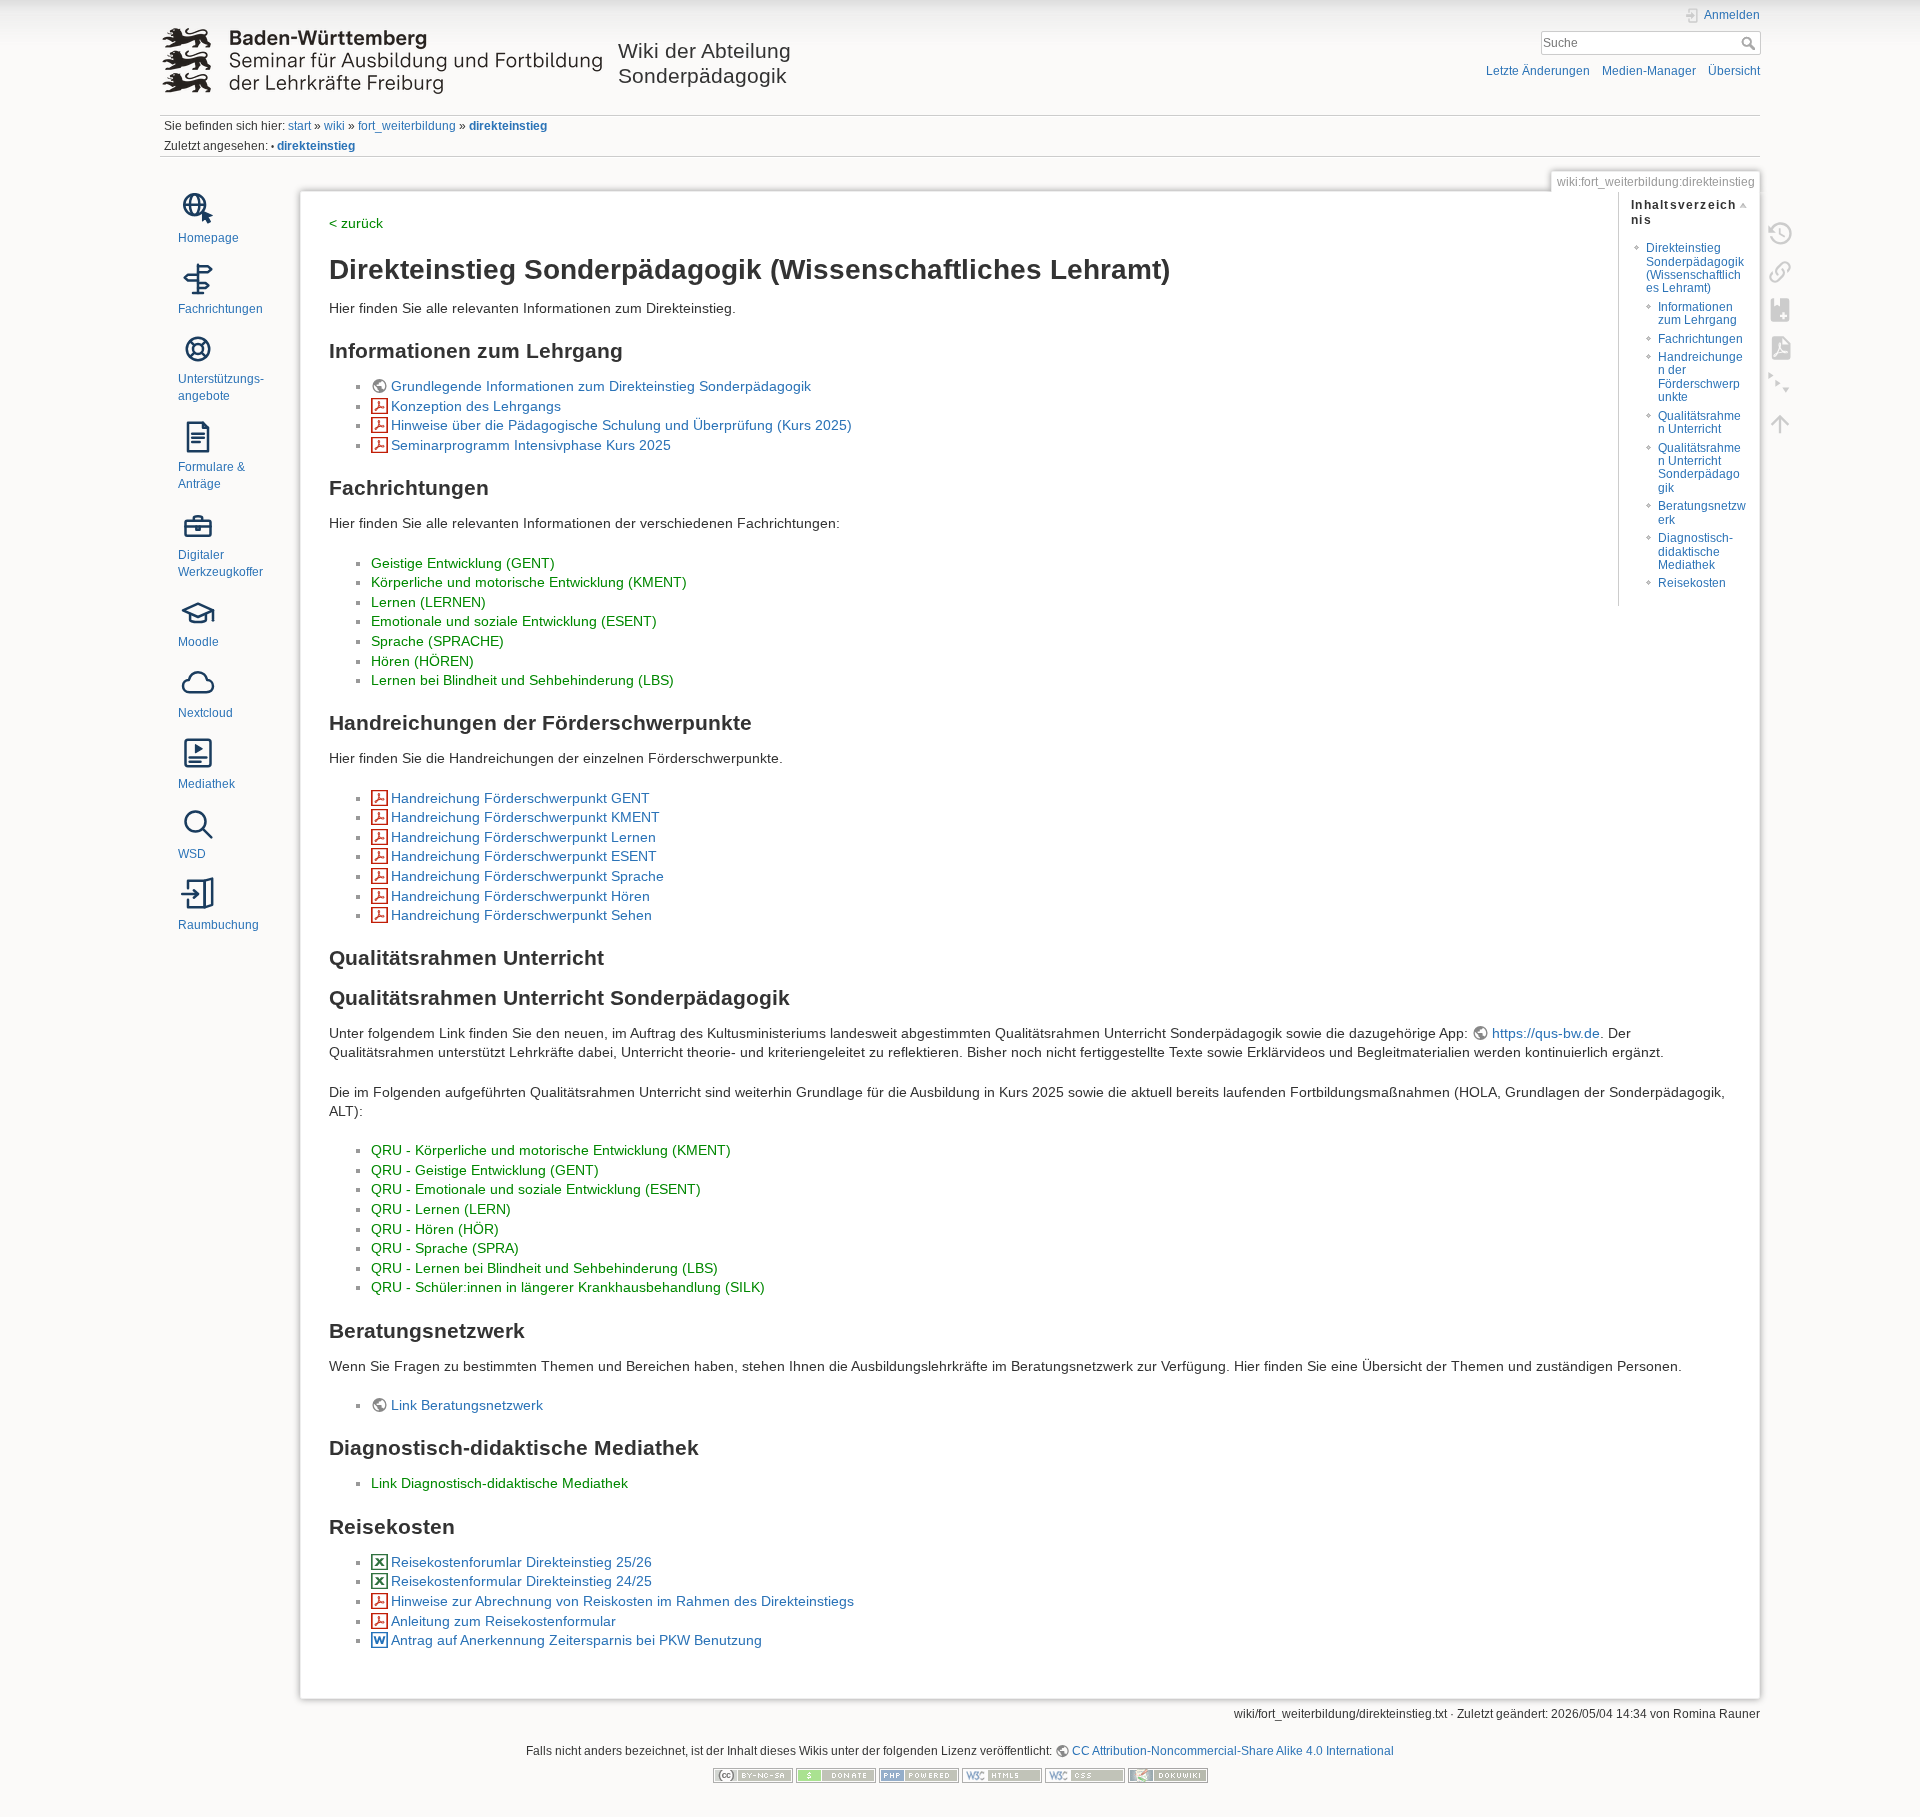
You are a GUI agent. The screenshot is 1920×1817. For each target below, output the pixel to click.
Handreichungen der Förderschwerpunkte (1700, 377)
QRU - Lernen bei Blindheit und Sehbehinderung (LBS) (544, 1268)
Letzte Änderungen (1538, 71)
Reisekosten (1692, 583)
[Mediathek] (198, 752)
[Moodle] (198, 611)
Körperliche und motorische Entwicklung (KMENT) (529, 582)
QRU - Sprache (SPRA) (445, 1248)
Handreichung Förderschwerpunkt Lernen (523, 837)
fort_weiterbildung (407, 126)
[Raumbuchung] (198, 894)
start (299, 126)
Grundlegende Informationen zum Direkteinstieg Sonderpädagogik (601, 386)
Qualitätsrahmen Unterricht (1699, 422)
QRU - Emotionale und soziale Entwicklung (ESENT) (536, 1189)
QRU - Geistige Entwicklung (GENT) (485, 1170)
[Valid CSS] (1085, 1774)
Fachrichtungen (1700, 339)
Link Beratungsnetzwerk (467, 1405)
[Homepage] (198, 207)
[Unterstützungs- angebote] (198, 348)
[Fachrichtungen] (198, 278)
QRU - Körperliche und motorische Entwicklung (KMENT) (551, 1150)
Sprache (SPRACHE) (437, 641)
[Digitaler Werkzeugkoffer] (198, 524)
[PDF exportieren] (1780, 347)
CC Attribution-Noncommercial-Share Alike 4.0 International (1233, 1751)
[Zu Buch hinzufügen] (1780, 309)
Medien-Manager (1649, 71)
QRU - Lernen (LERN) (441, 1209)
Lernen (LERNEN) (428, 602)
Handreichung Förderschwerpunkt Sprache (527, 876)
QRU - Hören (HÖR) (435, 1229)
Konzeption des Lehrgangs (476, 406)
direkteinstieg (508, 126)
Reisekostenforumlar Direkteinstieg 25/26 (521, 1562)
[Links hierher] (1780, 271)
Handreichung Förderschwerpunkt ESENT (524, 856)
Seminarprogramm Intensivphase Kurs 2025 (531, 445)
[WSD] (198, 823)
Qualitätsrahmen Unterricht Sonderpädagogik (1699, 468)
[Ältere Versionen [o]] (1780, 233)
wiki (334, 126)
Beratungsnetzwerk (1702, 512)
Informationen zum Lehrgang (1697, 313)
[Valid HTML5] (1002, 1774)
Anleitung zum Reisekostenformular (503, 1621)
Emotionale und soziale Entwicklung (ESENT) (514, 621)
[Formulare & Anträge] (198, 436)
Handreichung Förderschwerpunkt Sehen (521, 915)
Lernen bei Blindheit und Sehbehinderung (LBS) (522, 680)
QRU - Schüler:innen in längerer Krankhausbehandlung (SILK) (568, 1287)
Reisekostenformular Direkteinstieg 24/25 (521, 1581)
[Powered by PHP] (919, 1774)
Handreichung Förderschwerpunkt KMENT (525, 817)
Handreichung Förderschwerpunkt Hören (520, 896)
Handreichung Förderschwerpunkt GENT (520, 798)
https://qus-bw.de (1546, 1033)
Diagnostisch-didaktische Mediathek (1695, 551)
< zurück (356, 223)
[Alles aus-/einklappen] (1780, 385)
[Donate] (836, 1774)
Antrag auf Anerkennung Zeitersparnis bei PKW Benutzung (576, 1640)
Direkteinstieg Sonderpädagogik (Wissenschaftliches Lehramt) (1695, 268)
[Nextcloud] (198, 682)
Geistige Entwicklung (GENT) (463, 563)
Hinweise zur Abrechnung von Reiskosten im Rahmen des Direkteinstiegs (622, 1601)
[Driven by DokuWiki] (1168, 1774)
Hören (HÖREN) (422, 661)
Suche (1750, 43)
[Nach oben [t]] (1780, 423)
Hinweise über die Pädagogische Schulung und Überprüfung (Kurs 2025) (621, 425)
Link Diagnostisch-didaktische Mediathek (499, 1483)
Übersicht (1734, 71)
